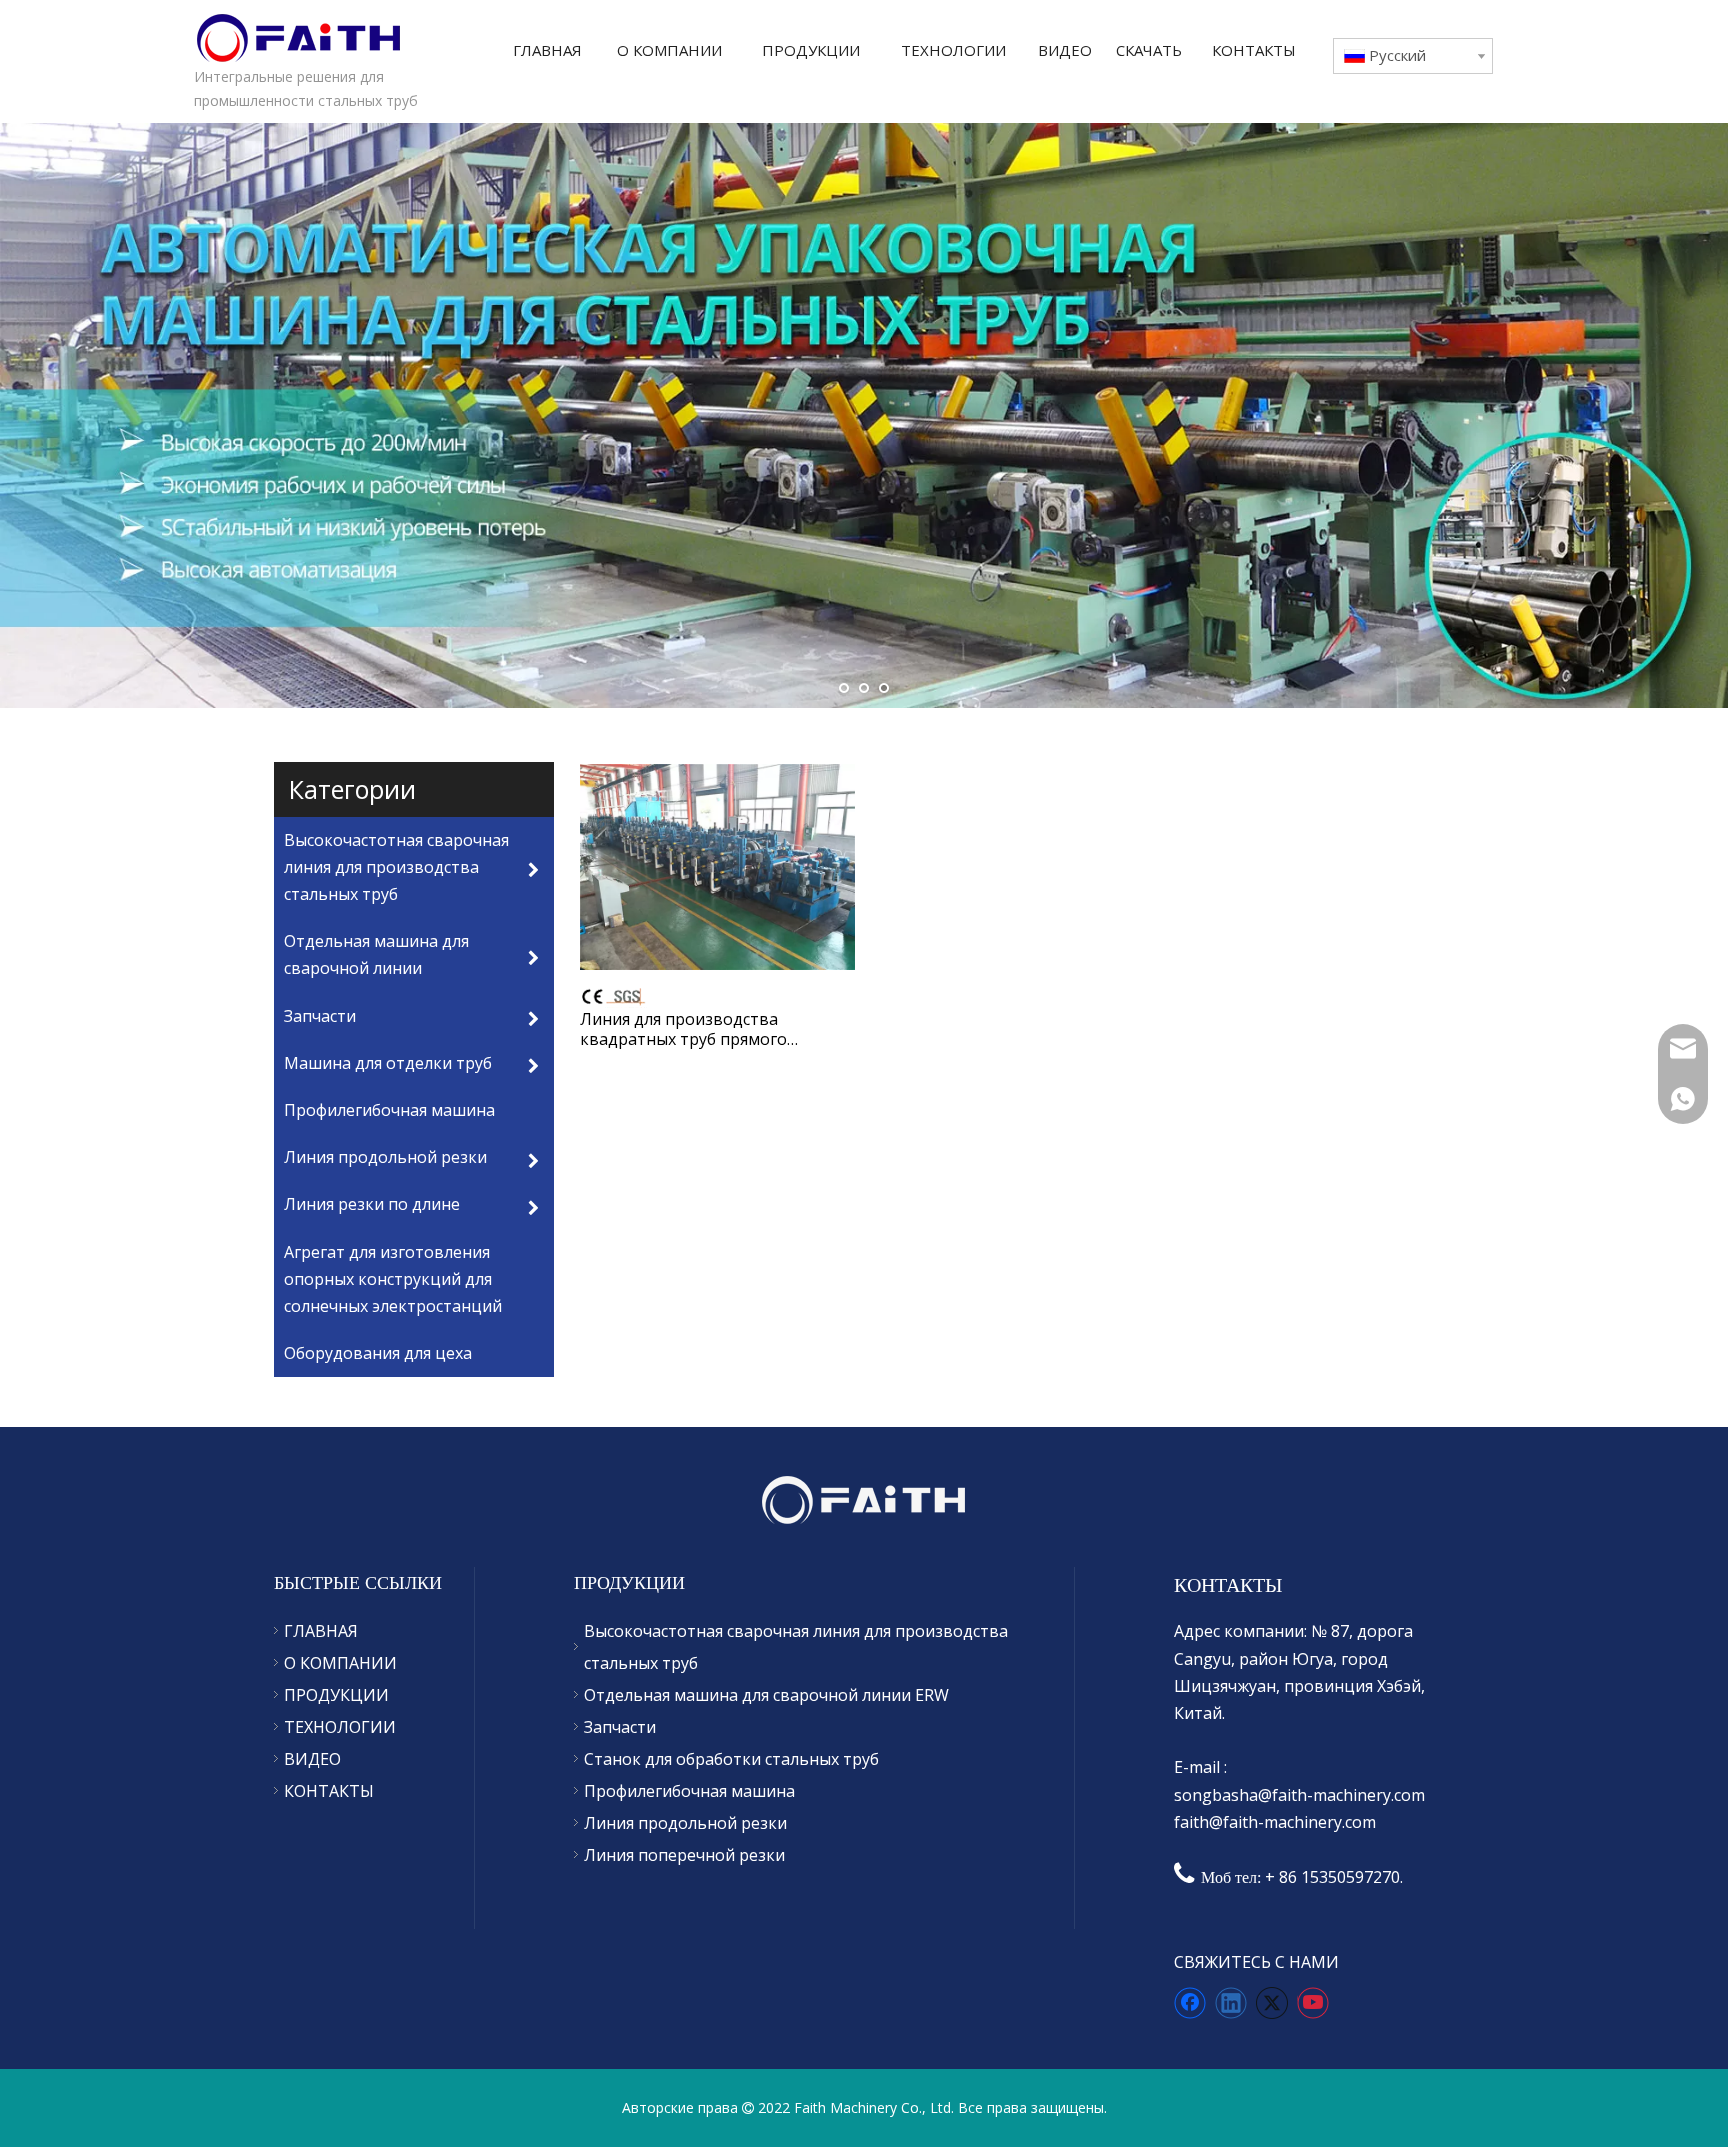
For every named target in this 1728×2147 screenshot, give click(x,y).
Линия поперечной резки (684, 1855)
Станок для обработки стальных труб (731, 1759)
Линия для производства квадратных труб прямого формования (683, 1028)
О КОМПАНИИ (340, 1663)
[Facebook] (1190, 2003)
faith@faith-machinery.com (1275, 1822)
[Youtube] (1313, 2003)
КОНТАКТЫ (329, 1791)
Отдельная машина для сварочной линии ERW (766, 1695)
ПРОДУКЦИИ (336, 1695)
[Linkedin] (1231, 2003)
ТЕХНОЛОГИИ (340, 1727)
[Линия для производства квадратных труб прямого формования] (717, 865)
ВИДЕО (312, 1759)
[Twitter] (1272, 2003)
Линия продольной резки (685, 1823)
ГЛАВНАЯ (321, 1631)
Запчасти (620, 1727)
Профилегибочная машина (689, 1791)
